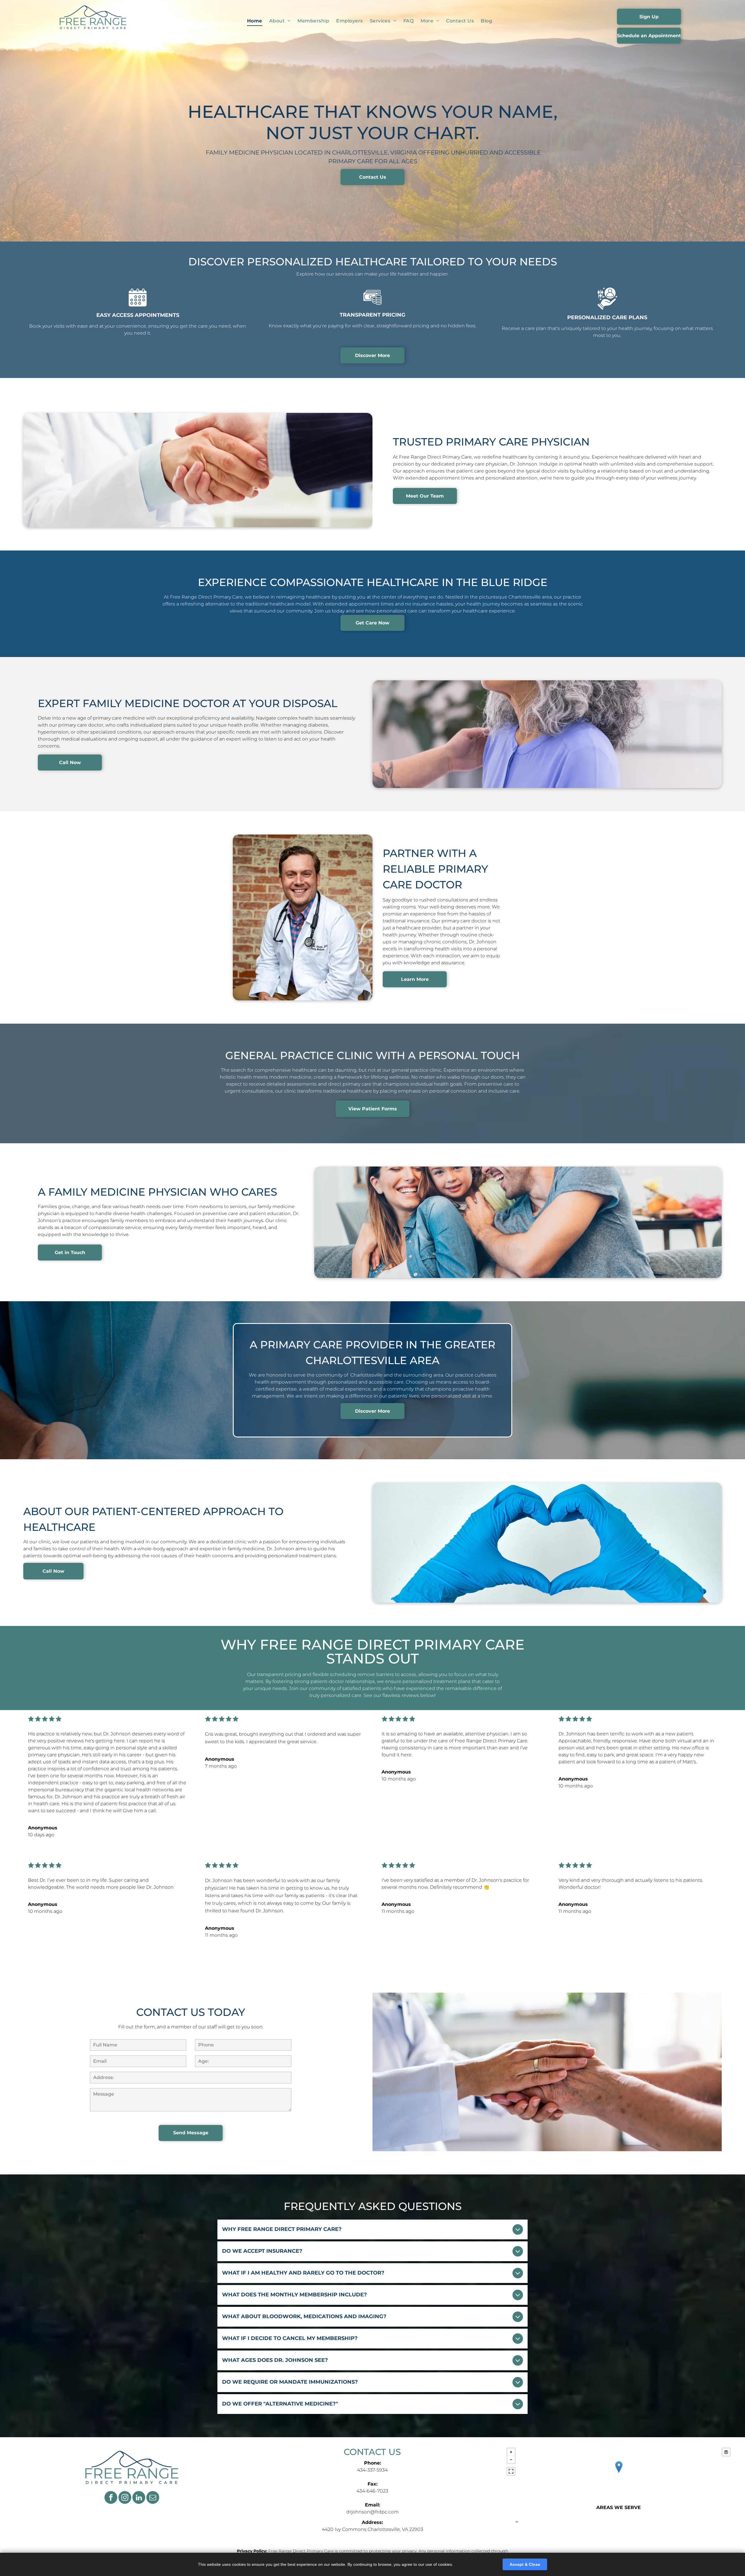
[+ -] (619, 2473)
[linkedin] (139, 2498)
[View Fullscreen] (511, 2471)
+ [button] (511, 2452)
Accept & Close (525, 2564)
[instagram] (125, 2498)
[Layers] (726, 2452)
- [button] (511, 2460)
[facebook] (111, 2498)
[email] (153, 2498)
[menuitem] (255, 21)
